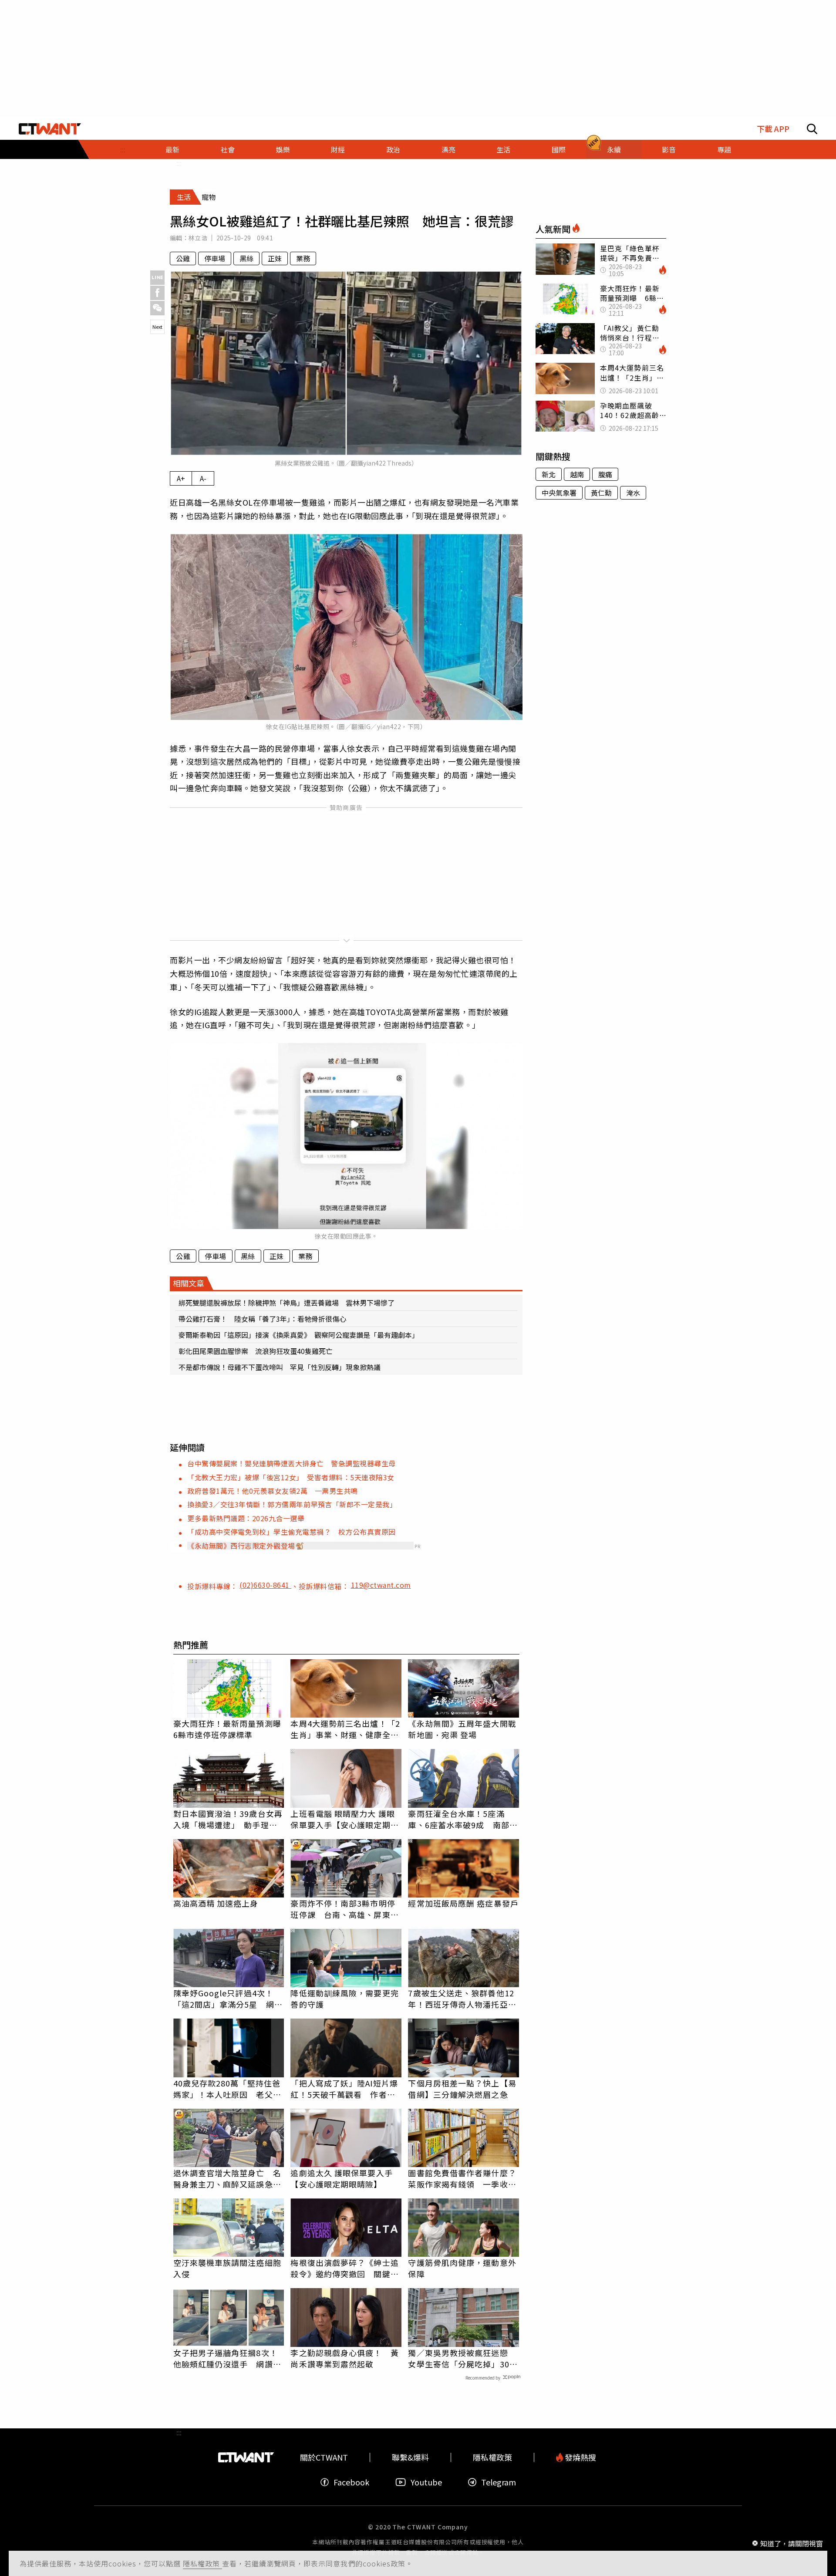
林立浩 (198, 238)
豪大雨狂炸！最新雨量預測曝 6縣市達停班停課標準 (229, 1729)
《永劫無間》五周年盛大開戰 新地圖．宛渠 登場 (462, 1729)
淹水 (633, 493)
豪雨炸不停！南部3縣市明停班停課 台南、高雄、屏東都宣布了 (344, 1909)
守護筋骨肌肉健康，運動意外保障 (462, 2268)
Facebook (351, 2482)
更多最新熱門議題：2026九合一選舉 (246, 1518)
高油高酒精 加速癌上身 (216, 1903)
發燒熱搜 (580, 2457)
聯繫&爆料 (410, 2457)
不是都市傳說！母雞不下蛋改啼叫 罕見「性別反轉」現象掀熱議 (280, 1367)
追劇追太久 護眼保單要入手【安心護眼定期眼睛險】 (341, 2178)
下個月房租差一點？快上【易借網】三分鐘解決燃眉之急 (462, 2089)
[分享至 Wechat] (157, 308)
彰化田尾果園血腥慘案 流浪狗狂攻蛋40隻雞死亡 (256, 1351)
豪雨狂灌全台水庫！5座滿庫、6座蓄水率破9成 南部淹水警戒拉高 (463, 1819)
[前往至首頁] (50, 129)
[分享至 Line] (157, 278)
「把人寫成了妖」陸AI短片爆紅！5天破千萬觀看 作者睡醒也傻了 (344, 2089)
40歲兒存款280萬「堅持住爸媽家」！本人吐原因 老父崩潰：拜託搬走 (227, 2089)
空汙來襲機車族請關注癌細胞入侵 (227, 2268)
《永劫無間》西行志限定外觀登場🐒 (246, 1546)
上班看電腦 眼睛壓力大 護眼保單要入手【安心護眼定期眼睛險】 (344, 1819)
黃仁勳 (601, 493)
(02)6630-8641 (265, 1585)
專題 (724, 149)
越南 (577, 474)
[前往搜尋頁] (812, 129)
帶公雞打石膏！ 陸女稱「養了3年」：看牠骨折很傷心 (262, 1319)
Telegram (499, 2482)
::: (123, 149)
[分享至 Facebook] (157, 293)
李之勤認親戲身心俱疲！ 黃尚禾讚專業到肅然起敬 (344, 2358)
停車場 (215, 258)
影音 (669, 149)
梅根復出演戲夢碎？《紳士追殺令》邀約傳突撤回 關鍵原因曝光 (344, 2268)
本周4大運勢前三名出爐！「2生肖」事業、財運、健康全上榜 (345, 1729)
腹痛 (605, 474)
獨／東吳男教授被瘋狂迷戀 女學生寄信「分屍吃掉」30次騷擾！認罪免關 (463, 2358)
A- (203, 478)
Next (157, 327)
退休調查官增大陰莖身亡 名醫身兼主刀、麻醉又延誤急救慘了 (227, 2178)
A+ (181, 478)
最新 (172, 149)
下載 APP (773, 129)
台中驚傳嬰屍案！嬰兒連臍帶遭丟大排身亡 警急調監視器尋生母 (292, 1463)
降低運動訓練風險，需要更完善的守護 (344, 1999)
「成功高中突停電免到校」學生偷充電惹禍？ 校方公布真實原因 (292, 1532)
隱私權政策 (202, 2563)
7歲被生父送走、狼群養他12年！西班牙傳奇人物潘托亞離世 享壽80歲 (462, 1999)
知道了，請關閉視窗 (792, 2543)
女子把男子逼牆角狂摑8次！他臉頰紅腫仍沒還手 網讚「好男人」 (226, 2358)
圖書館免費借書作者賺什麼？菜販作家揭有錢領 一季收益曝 (462, 2178)
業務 (303, 258)
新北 (549, 474)
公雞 (183, 258)
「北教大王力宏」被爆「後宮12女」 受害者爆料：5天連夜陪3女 (291, 1477)
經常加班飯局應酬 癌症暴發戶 (463, 1903)
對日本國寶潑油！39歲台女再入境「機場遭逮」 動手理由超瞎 (228, 1819)
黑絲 (246, 258)
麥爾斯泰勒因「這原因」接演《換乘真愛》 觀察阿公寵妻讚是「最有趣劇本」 (299, 1335)
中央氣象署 (559, 493)
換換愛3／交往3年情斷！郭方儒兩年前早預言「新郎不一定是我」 (292, 1504)
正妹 (275, 258)
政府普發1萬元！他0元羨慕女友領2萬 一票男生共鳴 (273, 1491)
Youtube (426, 2482)
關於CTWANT (324, 2457)
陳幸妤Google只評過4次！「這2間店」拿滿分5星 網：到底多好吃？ (228, 1999)
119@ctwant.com (381, 1585)
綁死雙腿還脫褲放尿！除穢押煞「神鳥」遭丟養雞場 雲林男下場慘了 (287, 1303)
